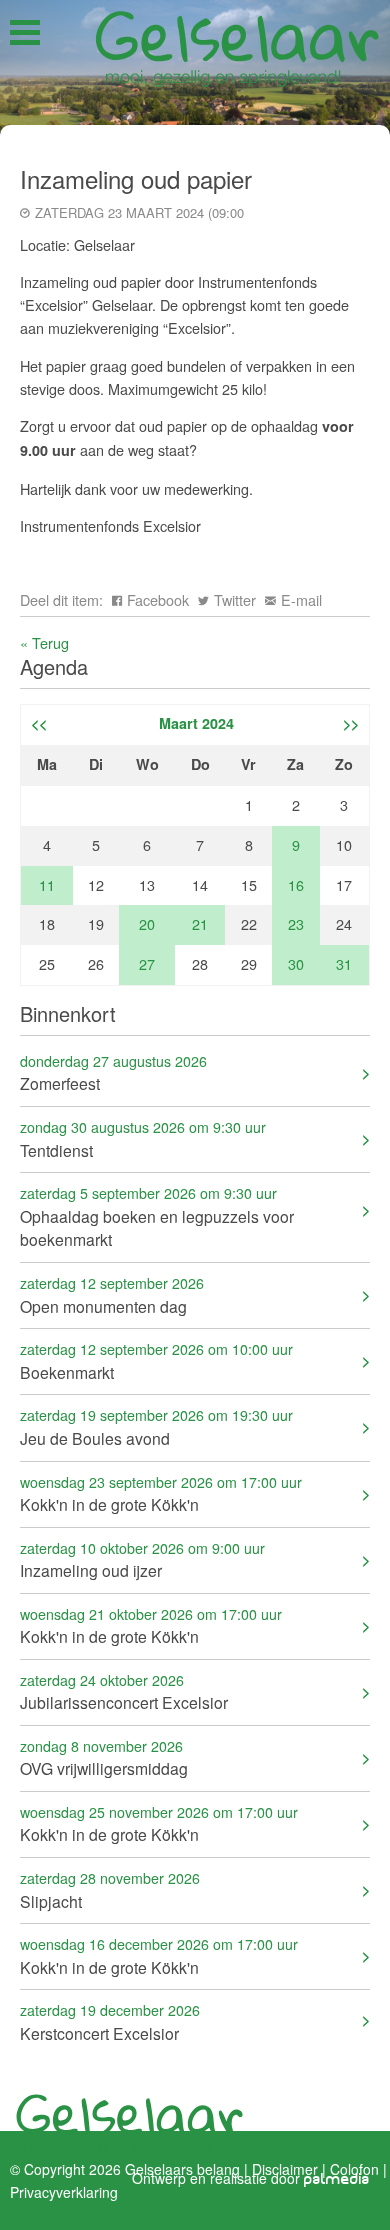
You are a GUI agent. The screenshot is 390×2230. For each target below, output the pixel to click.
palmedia (337, 2180)
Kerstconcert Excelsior (110, 2021)
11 (47, 884)
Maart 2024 (196, 723)
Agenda (54, 666)
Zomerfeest (113, 1072)
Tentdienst (143, 1138)
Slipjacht (110, 1889)
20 (147, 923)
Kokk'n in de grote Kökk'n (161, 1493)
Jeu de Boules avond (156, 1426)
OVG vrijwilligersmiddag (104, 1757)
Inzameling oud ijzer (142, 1559)
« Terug (44, 642)
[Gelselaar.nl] (237, 46)
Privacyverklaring (64, 2191)
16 (296, 884)
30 (296, 963)
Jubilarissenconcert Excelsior (124, 1691)
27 (147, 963)
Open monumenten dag (112, 1294)
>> (351, 723)
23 (296, 923)
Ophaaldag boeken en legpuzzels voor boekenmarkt (157, 1216)
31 (344, 963)
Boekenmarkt (156, 1360)
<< (39, 723)
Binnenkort (68, 1013)
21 (200, 923)
